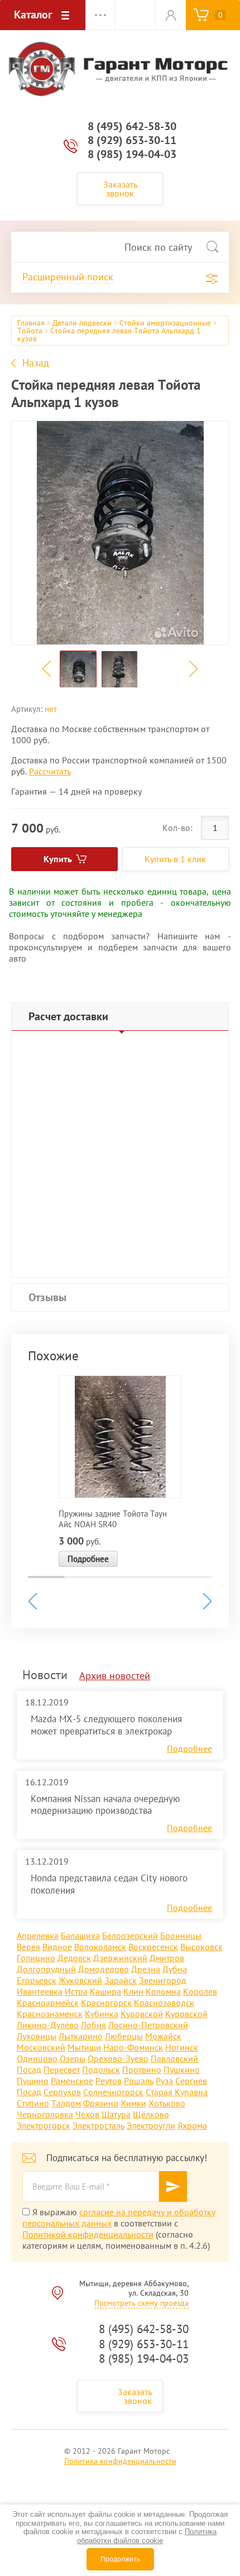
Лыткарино (81, 2036)
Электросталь (99, 2125)
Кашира (105, 1991)
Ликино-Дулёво (48, 2025)
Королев (200, 1991)
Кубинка (102, 2014)
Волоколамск (100, 1947)
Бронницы (181, 1935)
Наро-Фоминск (133, 2047)
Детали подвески (82, 323)
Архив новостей (115, 1676)
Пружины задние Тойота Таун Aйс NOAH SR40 (113, 1519)
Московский (41, 2047)
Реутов (109, 2081)
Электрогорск (44, 2125)
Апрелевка (38, 1935)
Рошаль (139, 2081)
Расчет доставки (68, 1016)
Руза (164, 2081)
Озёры (73, 2058)
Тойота (30, 331)
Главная (31, 323)
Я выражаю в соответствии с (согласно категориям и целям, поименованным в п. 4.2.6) (119, 2229)
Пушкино (182, 2070)
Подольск (101, 2070)
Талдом (66, 2103)
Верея (28, 1947)
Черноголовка (45, 2114)
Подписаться (173, 2187)
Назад (36, 363)
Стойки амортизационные (165, 323)
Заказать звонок (120, 189)
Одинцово (37, 2058)
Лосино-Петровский (148, 2025)
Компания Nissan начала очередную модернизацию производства (105, 1805)
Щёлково (151, 2114)
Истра (76, 1991)
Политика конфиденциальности (120, 2461)
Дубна (175, 1969)
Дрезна (146, 1969)
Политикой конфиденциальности (88, 2234)
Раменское (72, 2081)
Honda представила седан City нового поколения (109, 1884)
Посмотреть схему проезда (141, 2303)
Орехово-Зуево (118, 2058)
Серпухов (62, 2092)
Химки (133, 2103)
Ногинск (182, 2047)
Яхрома (192, 2125)
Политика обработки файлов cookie (147, 2536)
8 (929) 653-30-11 (132, 140)
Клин (133, 1991)
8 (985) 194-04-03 (132, 154)
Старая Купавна (177, 2092)
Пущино (33, 2081)
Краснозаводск (164, 2003)
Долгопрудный (46, 1969)
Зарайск (121, 1980)
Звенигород (163, 1980)
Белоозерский (130, 1935)
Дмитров (167, 1958)
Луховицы (37, 2036)
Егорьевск (37, 1980)
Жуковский (80, 1980)
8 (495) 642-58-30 (132, 126)
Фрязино (101, 2103)
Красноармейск (48, 2003)
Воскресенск (153, 1947)
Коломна (163, 1991)
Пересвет (62, 2070)
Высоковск (201, 1947)
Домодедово (104, 1969)
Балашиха (80, 1935)
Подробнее (88, 1559)
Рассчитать (50, 771)
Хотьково (167, 2103)
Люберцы (124, 2036)
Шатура (116, 2114)
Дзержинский (120, 1958)
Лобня (93, 2025)
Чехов (87, 2114)
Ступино (33, 2103)
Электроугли (151, 2125)
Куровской (142, 2014)
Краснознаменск (50, 2014)
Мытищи (84, 2047)
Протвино (142, 2070)
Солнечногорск (113, 2092)
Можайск (163, 2036)
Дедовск (74, 1958)
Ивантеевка (40, 1991)
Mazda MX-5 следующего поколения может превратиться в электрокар (106, 1725)
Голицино (36, 1958)
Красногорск (106, 2003)
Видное (57, 1947)
